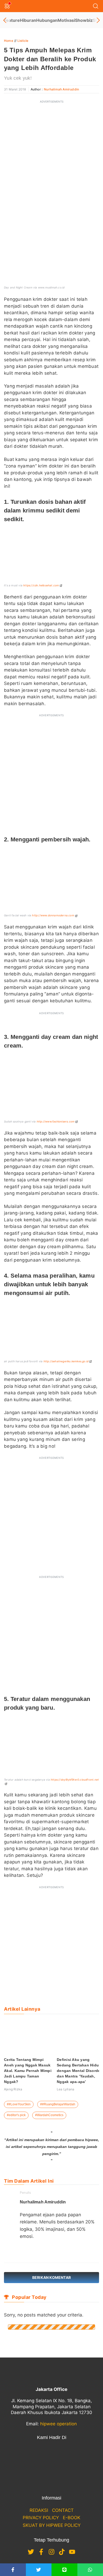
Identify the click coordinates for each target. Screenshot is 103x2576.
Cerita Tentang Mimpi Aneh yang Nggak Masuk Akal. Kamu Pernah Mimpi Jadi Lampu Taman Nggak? (28, 2071)
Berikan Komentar (51, 2277)
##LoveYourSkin (19, 2104)
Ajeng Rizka (13, 2089)
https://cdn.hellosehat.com (41, 585)
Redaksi (39, 2510)
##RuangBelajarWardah (58, 2104)
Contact (63, 2510)
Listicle (23, 41)
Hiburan (28, 20)
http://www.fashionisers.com (56, 1121)
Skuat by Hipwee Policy (52, 2525)
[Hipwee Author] (30, 2251)
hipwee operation (58, 2424)
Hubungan (47, 20)
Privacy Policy (41, 2518)
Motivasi (66, 20)
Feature (12, 20)
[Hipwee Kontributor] (22, 2251)
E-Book (72, 2518)
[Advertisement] (51, 158)
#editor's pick (16, 2115)
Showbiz (84, 20)
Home (9, 41)
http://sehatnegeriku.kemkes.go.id (66, 1361)
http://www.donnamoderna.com (53, 915)
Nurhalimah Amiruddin (61, 89)
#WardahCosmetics (49, 2115)
